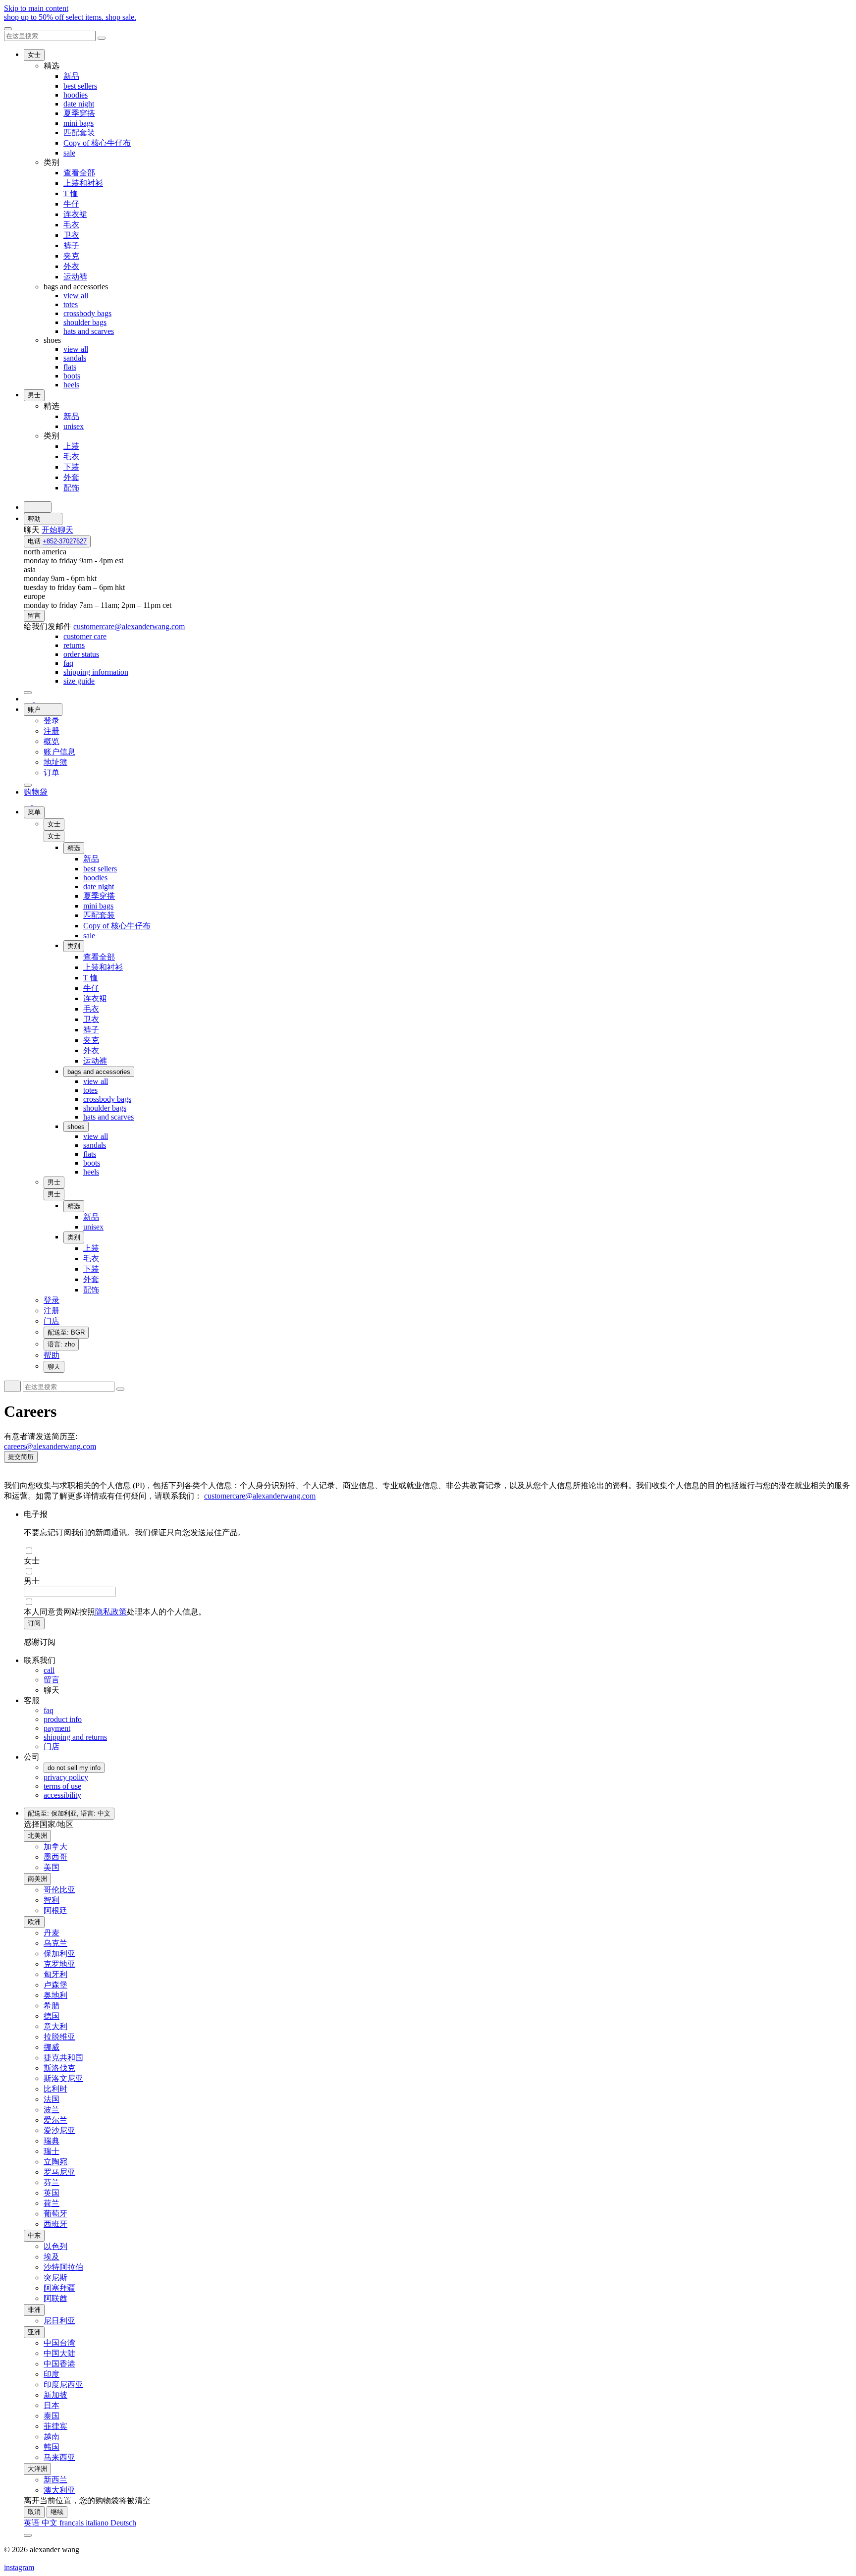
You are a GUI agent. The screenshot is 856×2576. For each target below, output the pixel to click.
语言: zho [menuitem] (61, 1344)
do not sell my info (74, 1768)
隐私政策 (111, 1612)
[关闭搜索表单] (102, 38)
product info (63, 1719)
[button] (54, 836)
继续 (57, 2512)
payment (57, 1728)
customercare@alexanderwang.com (260, 1496)
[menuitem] (85, 636)
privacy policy (66, 1777)
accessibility (62, 1795)
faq (49, 1710)
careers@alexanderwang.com (50, 1446)
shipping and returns (75, 1737)
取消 (34, 2512)
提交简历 (21, 1457)
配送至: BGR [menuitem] (66, 1332)
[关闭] (8, 29)
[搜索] (38, 507)
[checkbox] (438, 1551)
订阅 (34, 1623)
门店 (52, 1746)
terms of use (62, 1786)
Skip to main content (36, 8)
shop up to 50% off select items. (70, 17)
